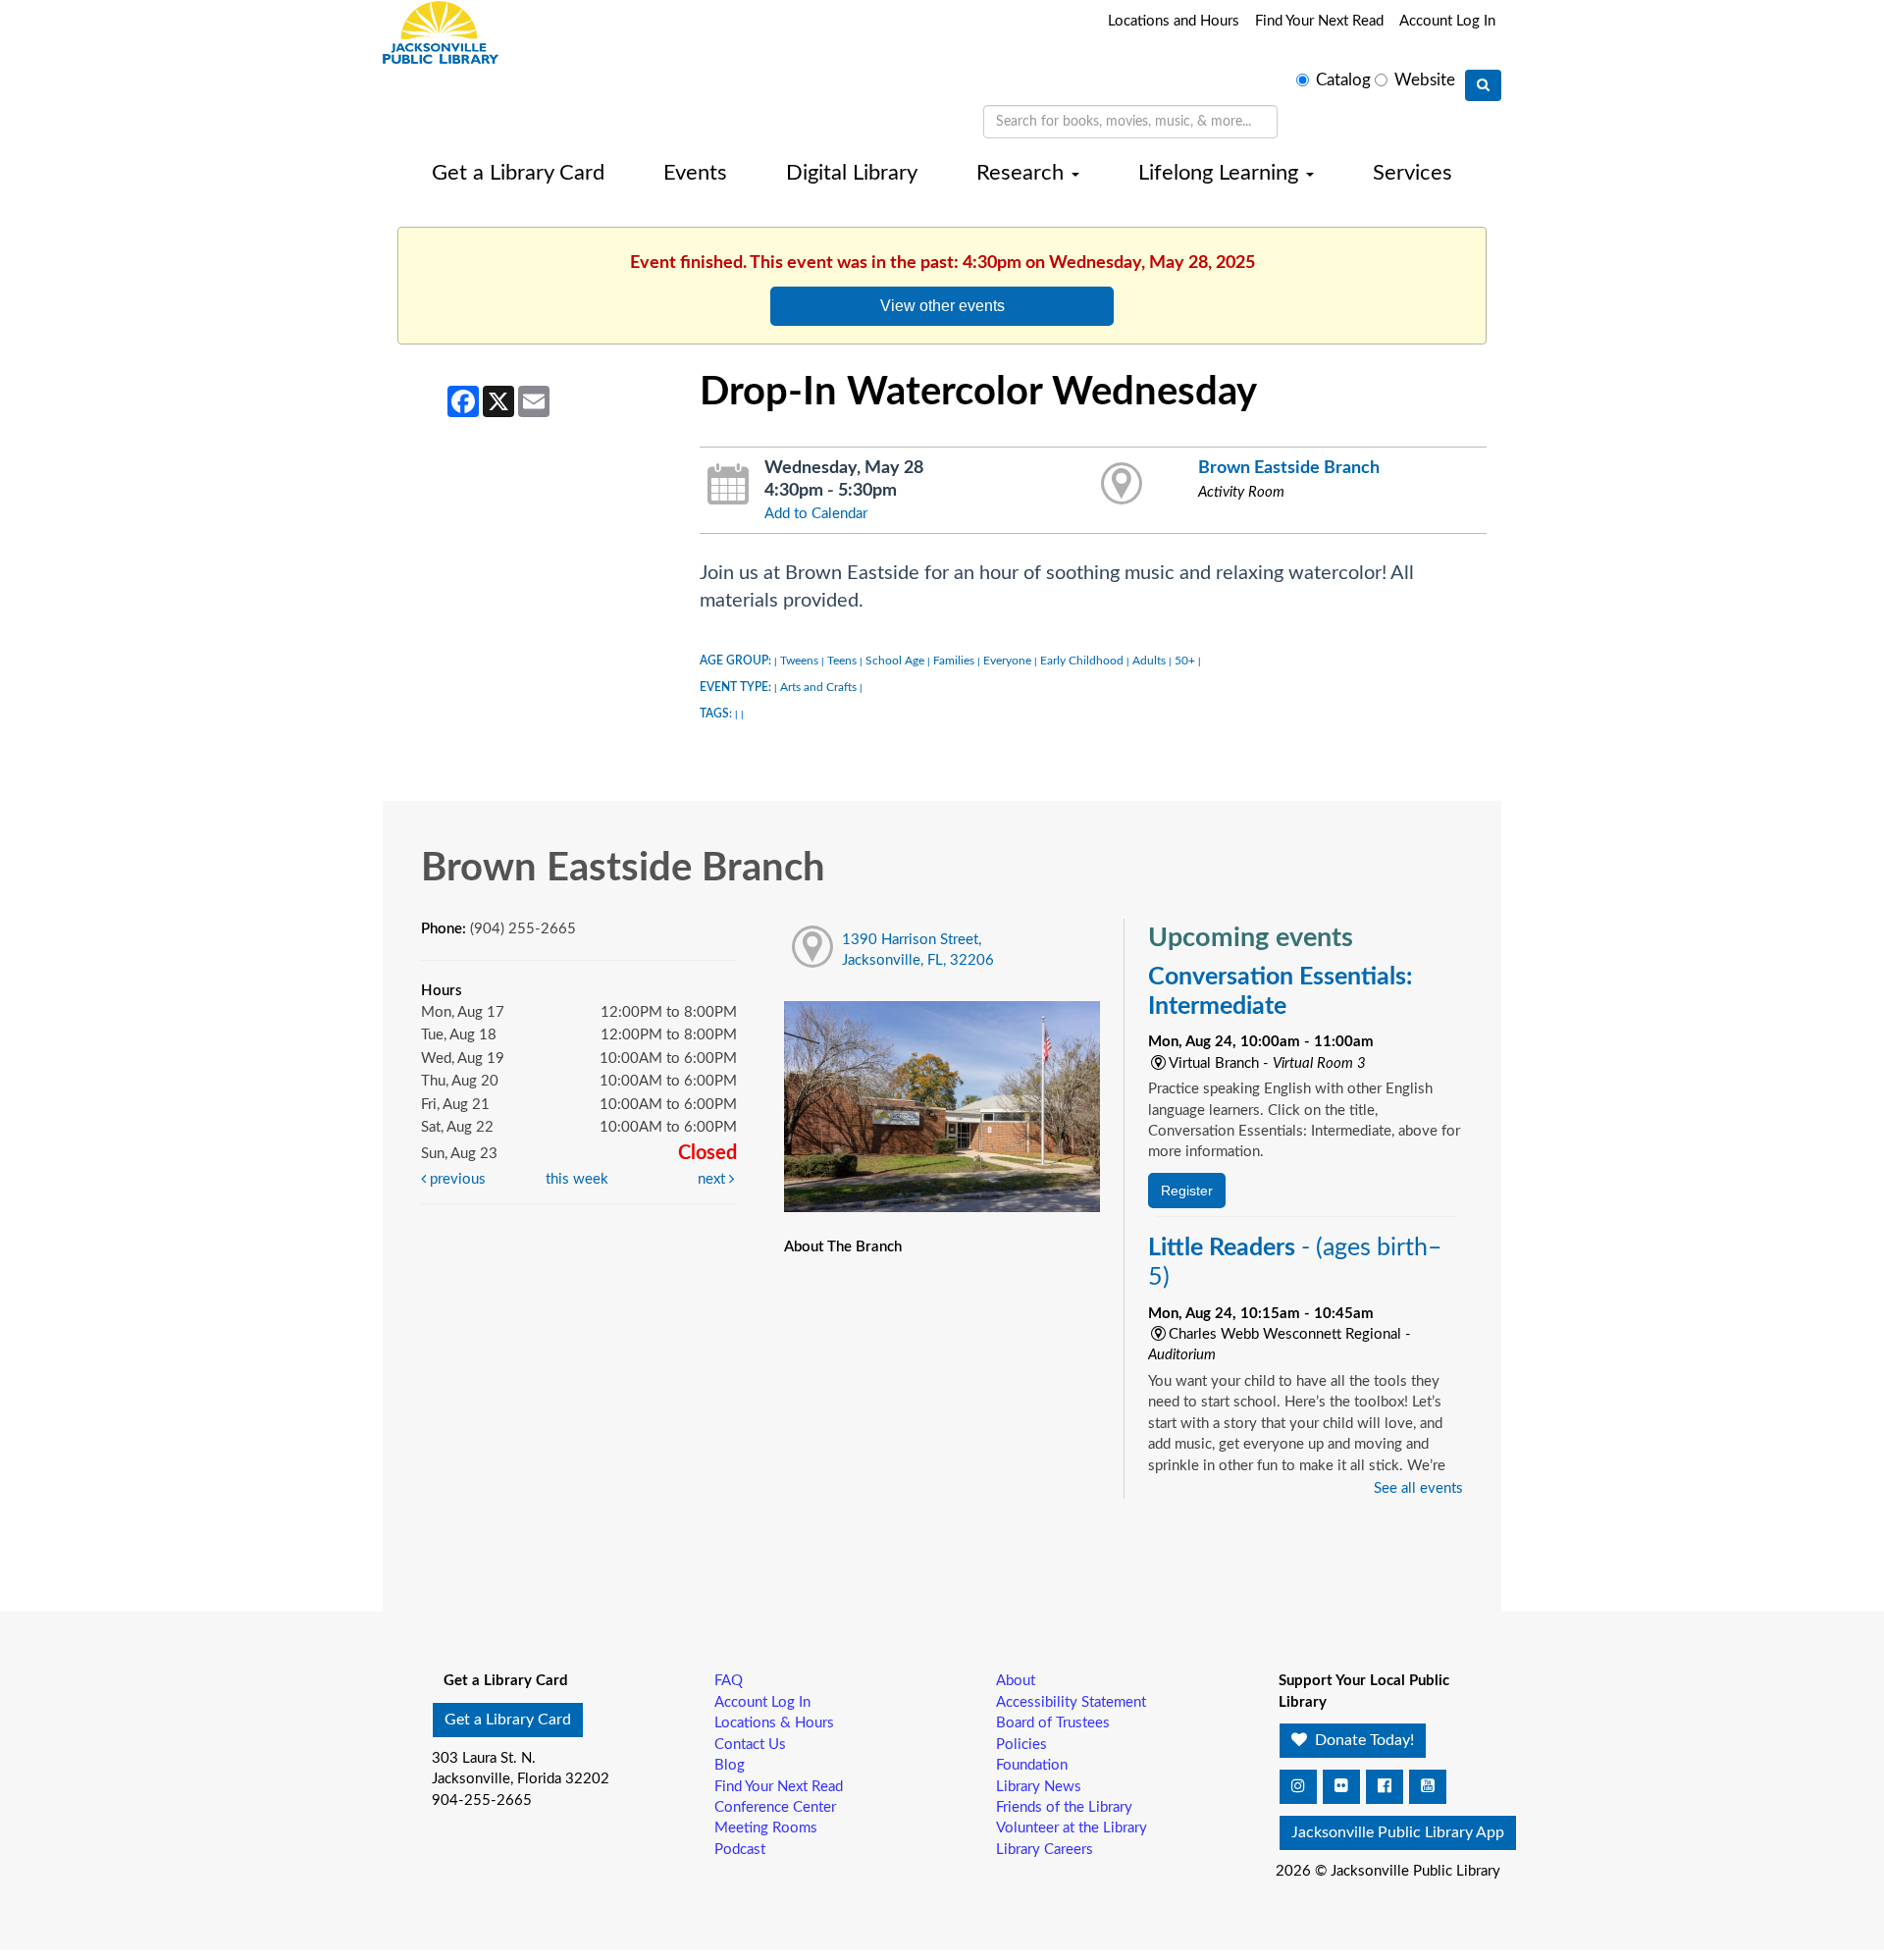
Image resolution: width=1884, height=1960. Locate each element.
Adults (1149, 661)
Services (1413, 173)
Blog (730, 1765)
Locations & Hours (774, 1723)
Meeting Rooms (766, 1828)
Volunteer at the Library (1072, 1828)
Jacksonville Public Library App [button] (1398, 1832)
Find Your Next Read (1319, 21)
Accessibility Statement (1071, 1702)
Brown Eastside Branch (1289, 468)
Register (1187, 1191)
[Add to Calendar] (729, 485)
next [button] (713, 1179)
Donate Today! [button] (1362, 1740)
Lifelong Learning (1221, 173)
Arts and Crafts (818, 687)
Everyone (1007, 661)
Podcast (740, 1850)
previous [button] (456, 1179)
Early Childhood (1082, 661)
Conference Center (775, 1807)
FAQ (729, 1681)
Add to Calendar (816, 514)
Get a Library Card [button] (508, 1720)
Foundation (1032, 1765)
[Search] (1483, 85)
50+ (1185, 661)
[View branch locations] (1122, 485)
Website (1425, 80)
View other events (942, 305)
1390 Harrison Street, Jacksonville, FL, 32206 (918, 950)
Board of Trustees (1053, 1723)
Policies (1021, 1745)
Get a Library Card (518, 173)
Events (695, 173)
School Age (895, 661)
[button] (1298, 1787)
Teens (842, 661)
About (1016, 1681)
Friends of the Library (1064, 1807)
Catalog (1343, 80)
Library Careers (1045, 1850)
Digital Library (852, 173)
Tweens (799, 661)
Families (954, 661)
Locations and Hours (1174, 21)
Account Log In (1447, 21)
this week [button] (577, 1179)
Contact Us (750, 1745)
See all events (1418, 1488)
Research (1023, 173)
